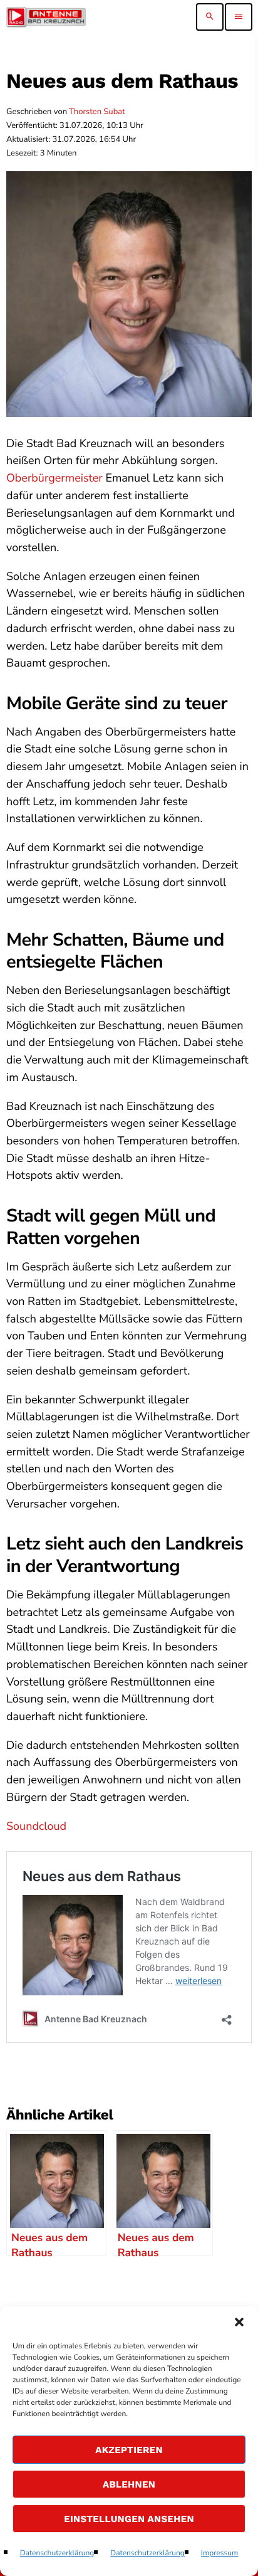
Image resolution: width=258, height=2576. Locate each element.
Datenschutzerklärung (57, 2553)
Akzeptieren (129, 2450)
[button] (239, 2322)
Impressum (220, 2553)
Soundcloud (36, 1827)
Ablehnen (129, 2484)
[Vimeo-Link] (46, 17)
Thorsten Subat (97, 112)
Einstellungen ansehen (129, 2519)
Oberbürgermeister (54, 478)
